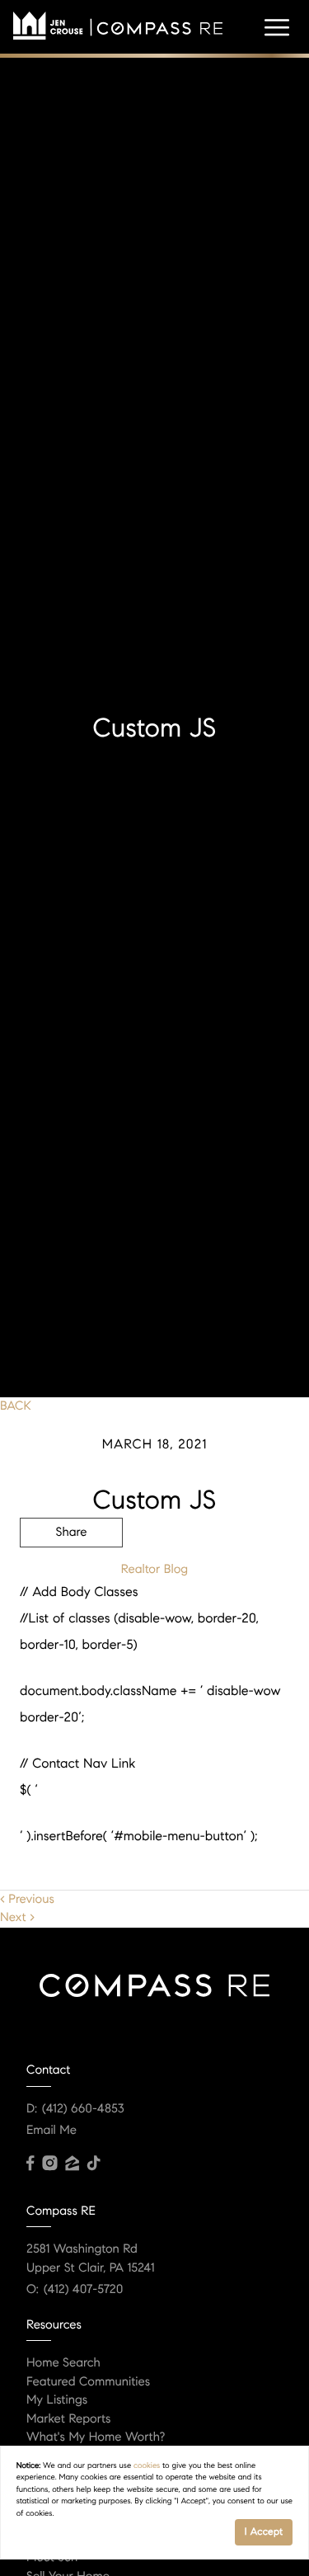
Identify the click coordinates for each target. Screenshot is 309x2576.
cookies (147, 2465)
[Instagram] (49, 2164)
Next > (17, 1918)
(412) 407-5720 (83, 2290)
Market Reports (69, 2419)
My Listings (57, 2400)
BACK (16, 1406)
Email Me (51, 2131)
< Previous (27, 1900)
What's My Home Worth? (96, 2437)
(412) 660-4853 (83, 2109)
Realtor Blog (154, 1570)
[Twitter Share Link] (71, 1578)
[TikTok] (94, 2164)
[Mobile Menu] (277, 28)
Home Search (63, 2363)
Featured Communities (88, 2382)
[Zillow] (72, 2164)
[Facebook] (30, 2164)
